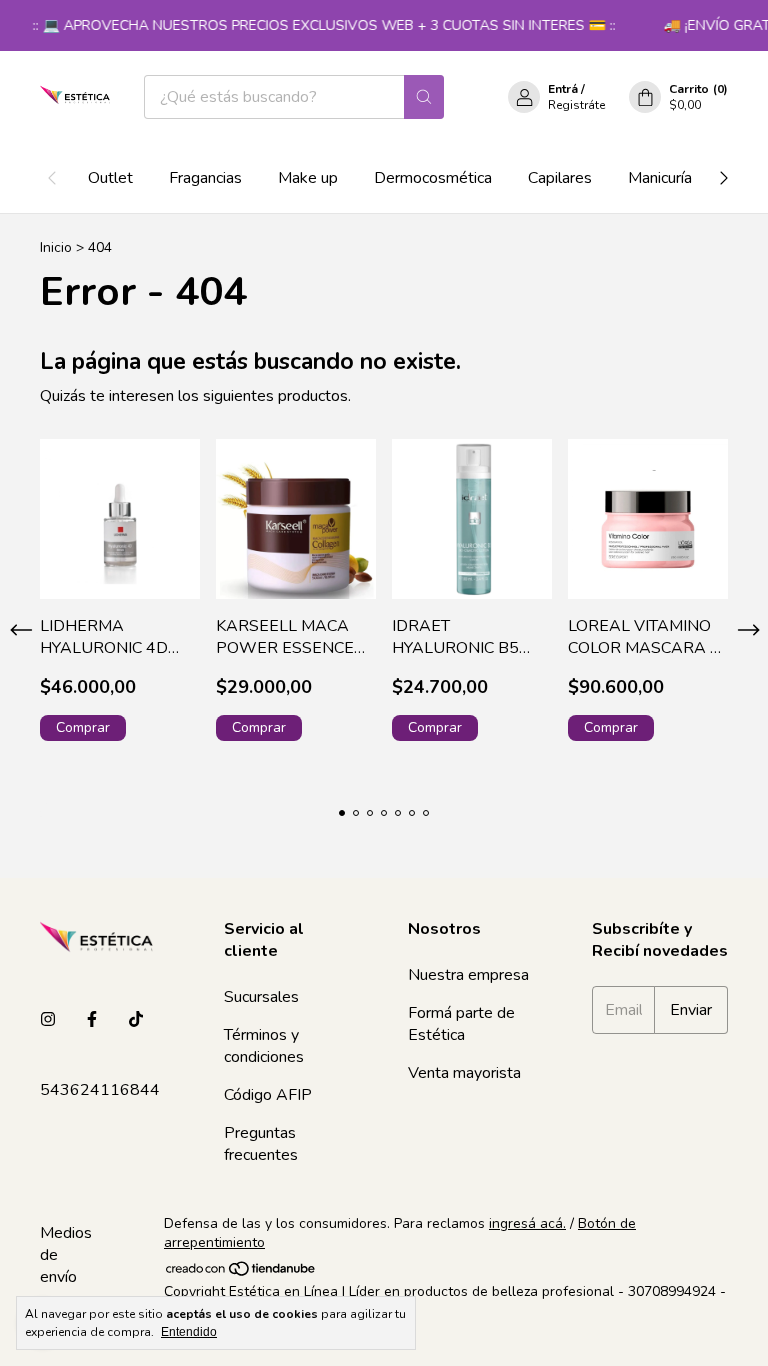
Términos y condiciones (264, 1046)
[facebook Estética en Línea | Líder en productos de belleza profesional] (92, 1020)
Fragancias (205, 178)
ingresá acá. (527, 1223)
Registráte (576, 105)
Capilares (560, 178)
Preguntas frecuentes (261, 1144)
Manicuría (660, 178)
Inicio (56, 247)
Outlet (110, 178)
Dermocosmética (433, 178)
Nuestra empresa (468, 975)
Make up (308, 178)
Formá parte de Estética (461, 1024)
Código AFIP (268, 1095)
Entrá (563, 89)
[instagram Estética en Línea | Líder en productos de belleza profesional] (48, 1020)
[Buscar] (424, 97)
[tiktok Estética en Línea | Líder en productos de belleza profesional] (136, 1020)
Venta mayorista (464, 1073)
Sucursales (261, 997)
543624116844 (100, 1090)
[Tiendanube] (241, 1272)
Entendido (189, 1332)
